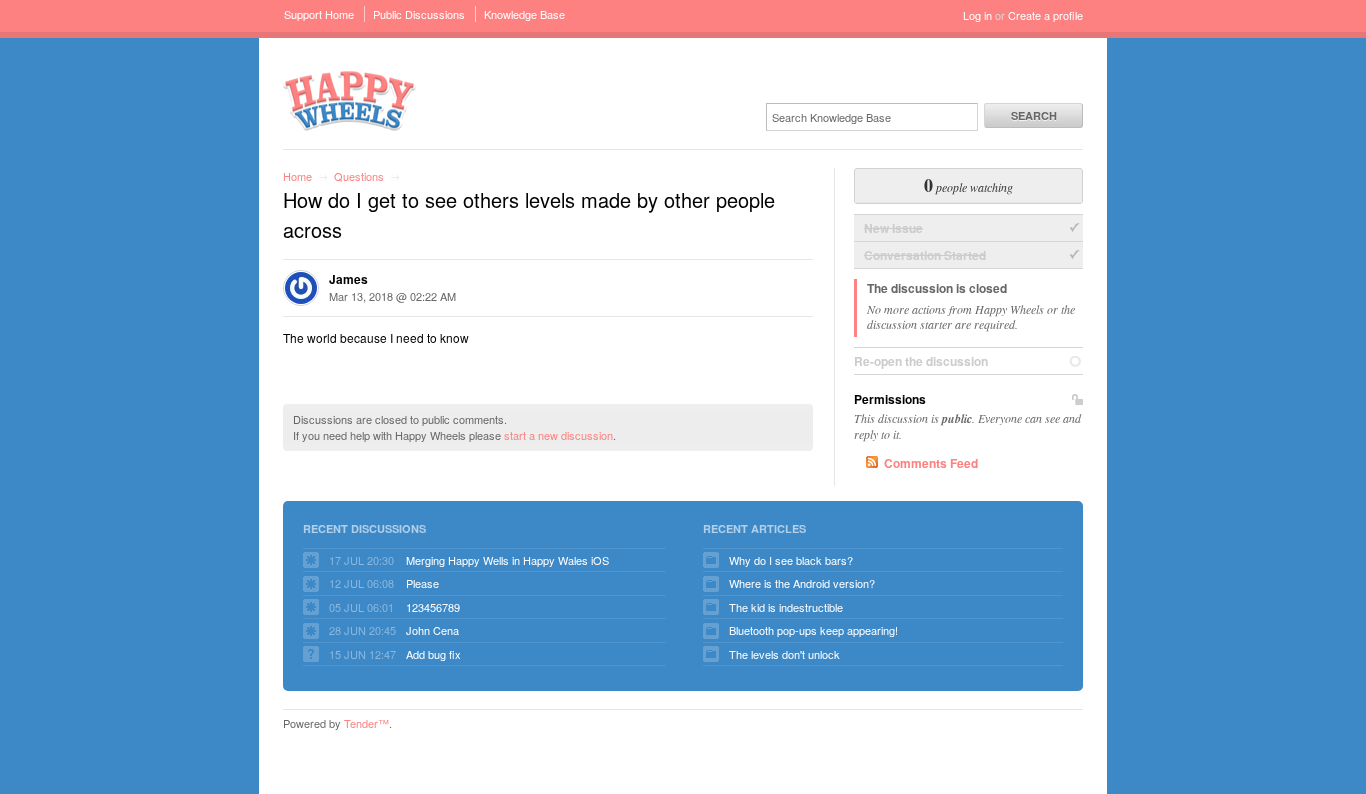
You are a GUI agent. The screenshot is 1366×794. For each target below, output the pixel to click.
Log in (977, 15)
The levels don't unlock (784, 654)
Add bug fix (433, 654)
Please (422, 583)
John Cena (432, 630)
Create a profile (1045, 15)
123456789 (433, 607)
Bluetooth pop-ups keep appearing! (813, 630)
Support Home (319, 14)
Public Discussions (419, 14)
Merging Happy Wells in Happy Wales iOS (507, 560)
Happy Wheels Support (350, 99)
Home (297, 176)
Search (1034, 115)
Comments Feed (931, 463)
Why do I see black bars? (791, 560)
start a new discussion (558, 435)
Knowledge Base (524, 14)
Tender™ (366, 723)
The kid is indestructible (786, 607)
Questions (359, 176)
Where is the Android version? (802, 583)
